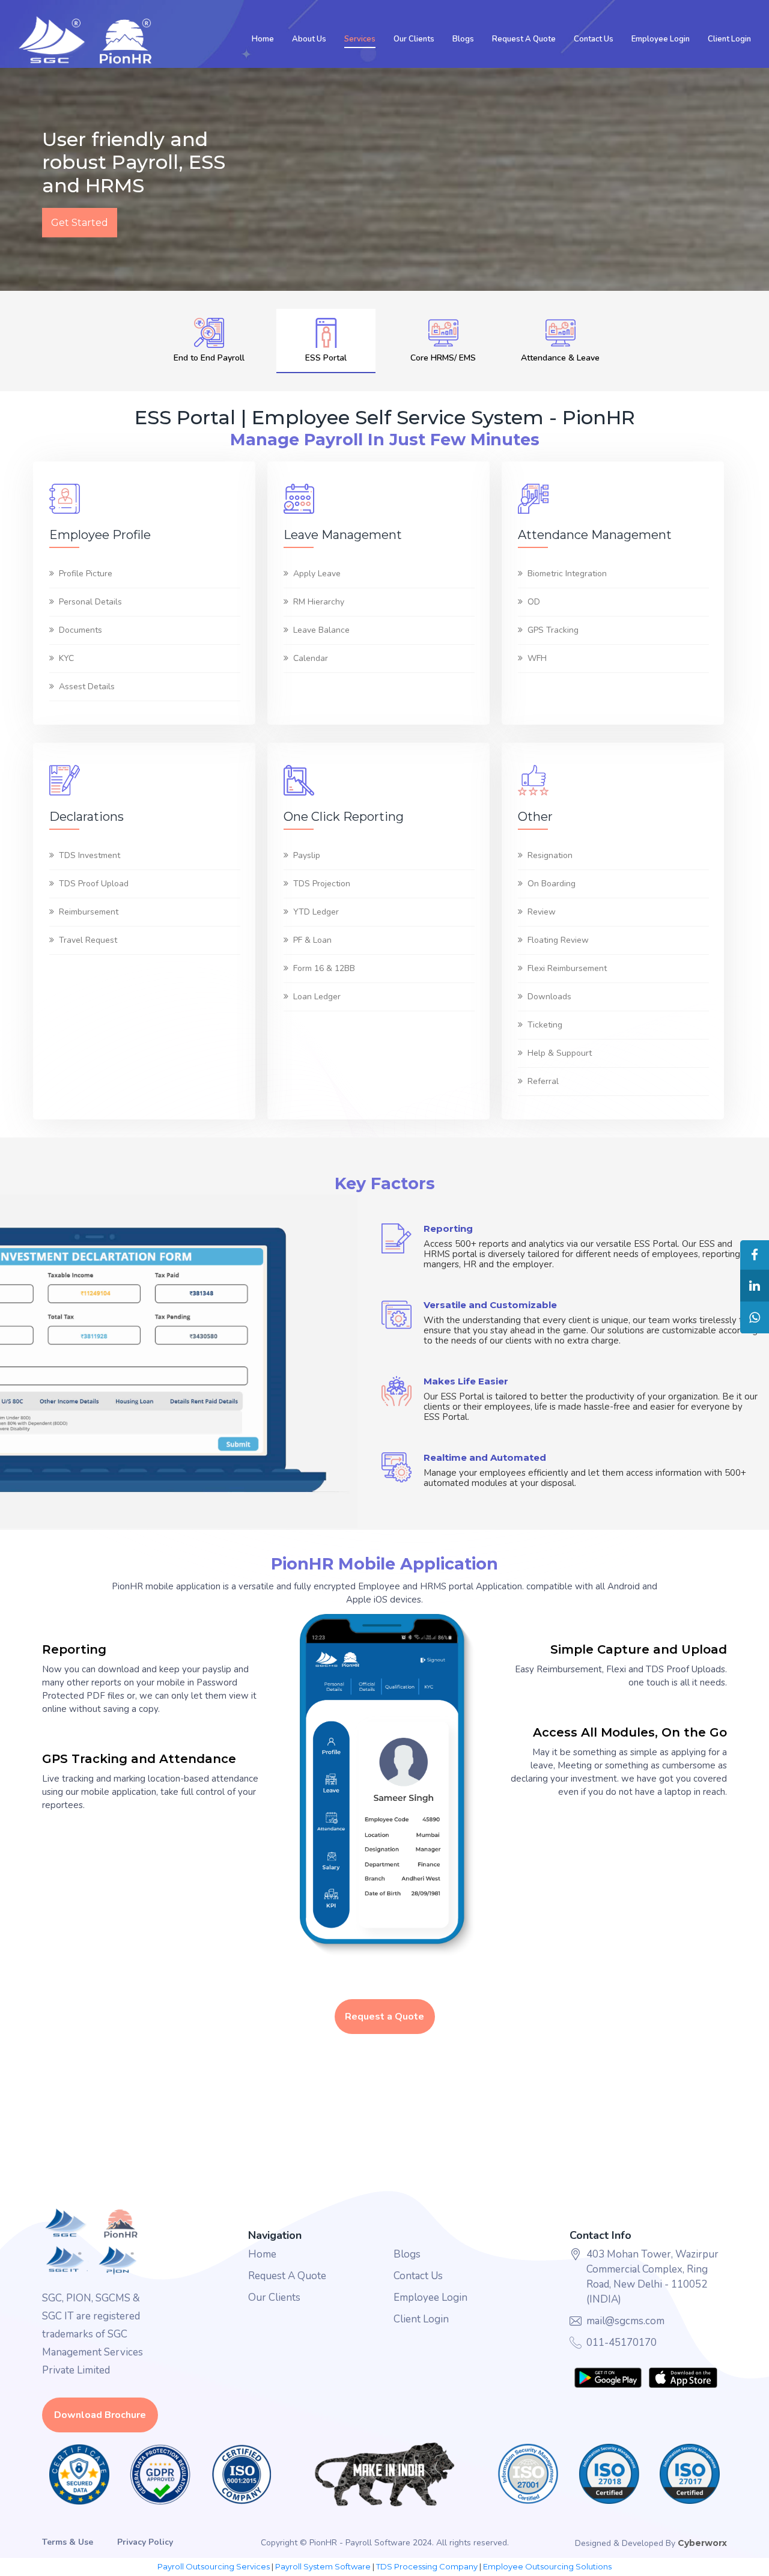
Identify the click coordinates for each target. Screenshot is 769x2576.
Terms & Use (68, 2542)
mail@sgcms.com (625, 2321)
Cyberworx (702, 2543)
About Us (309, 39)
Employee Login (661, 39)
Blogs (463, 39)
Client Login (729, 39)
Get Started (80, 223)
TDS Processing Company (427, 2566)
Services (360, 39)
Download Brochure (100, 2415)
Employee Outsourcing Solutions (547, 2566)
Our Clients (414, 39)
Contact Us (594, 39)
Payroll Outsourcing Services (214, 2566)
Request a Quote (384, 2017)
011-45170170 (622, 2343)
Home (263, 39)
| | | (384, 2567)
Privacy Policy (145, 2542)
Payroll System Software (323, 2566)
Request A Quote (524, 39)
